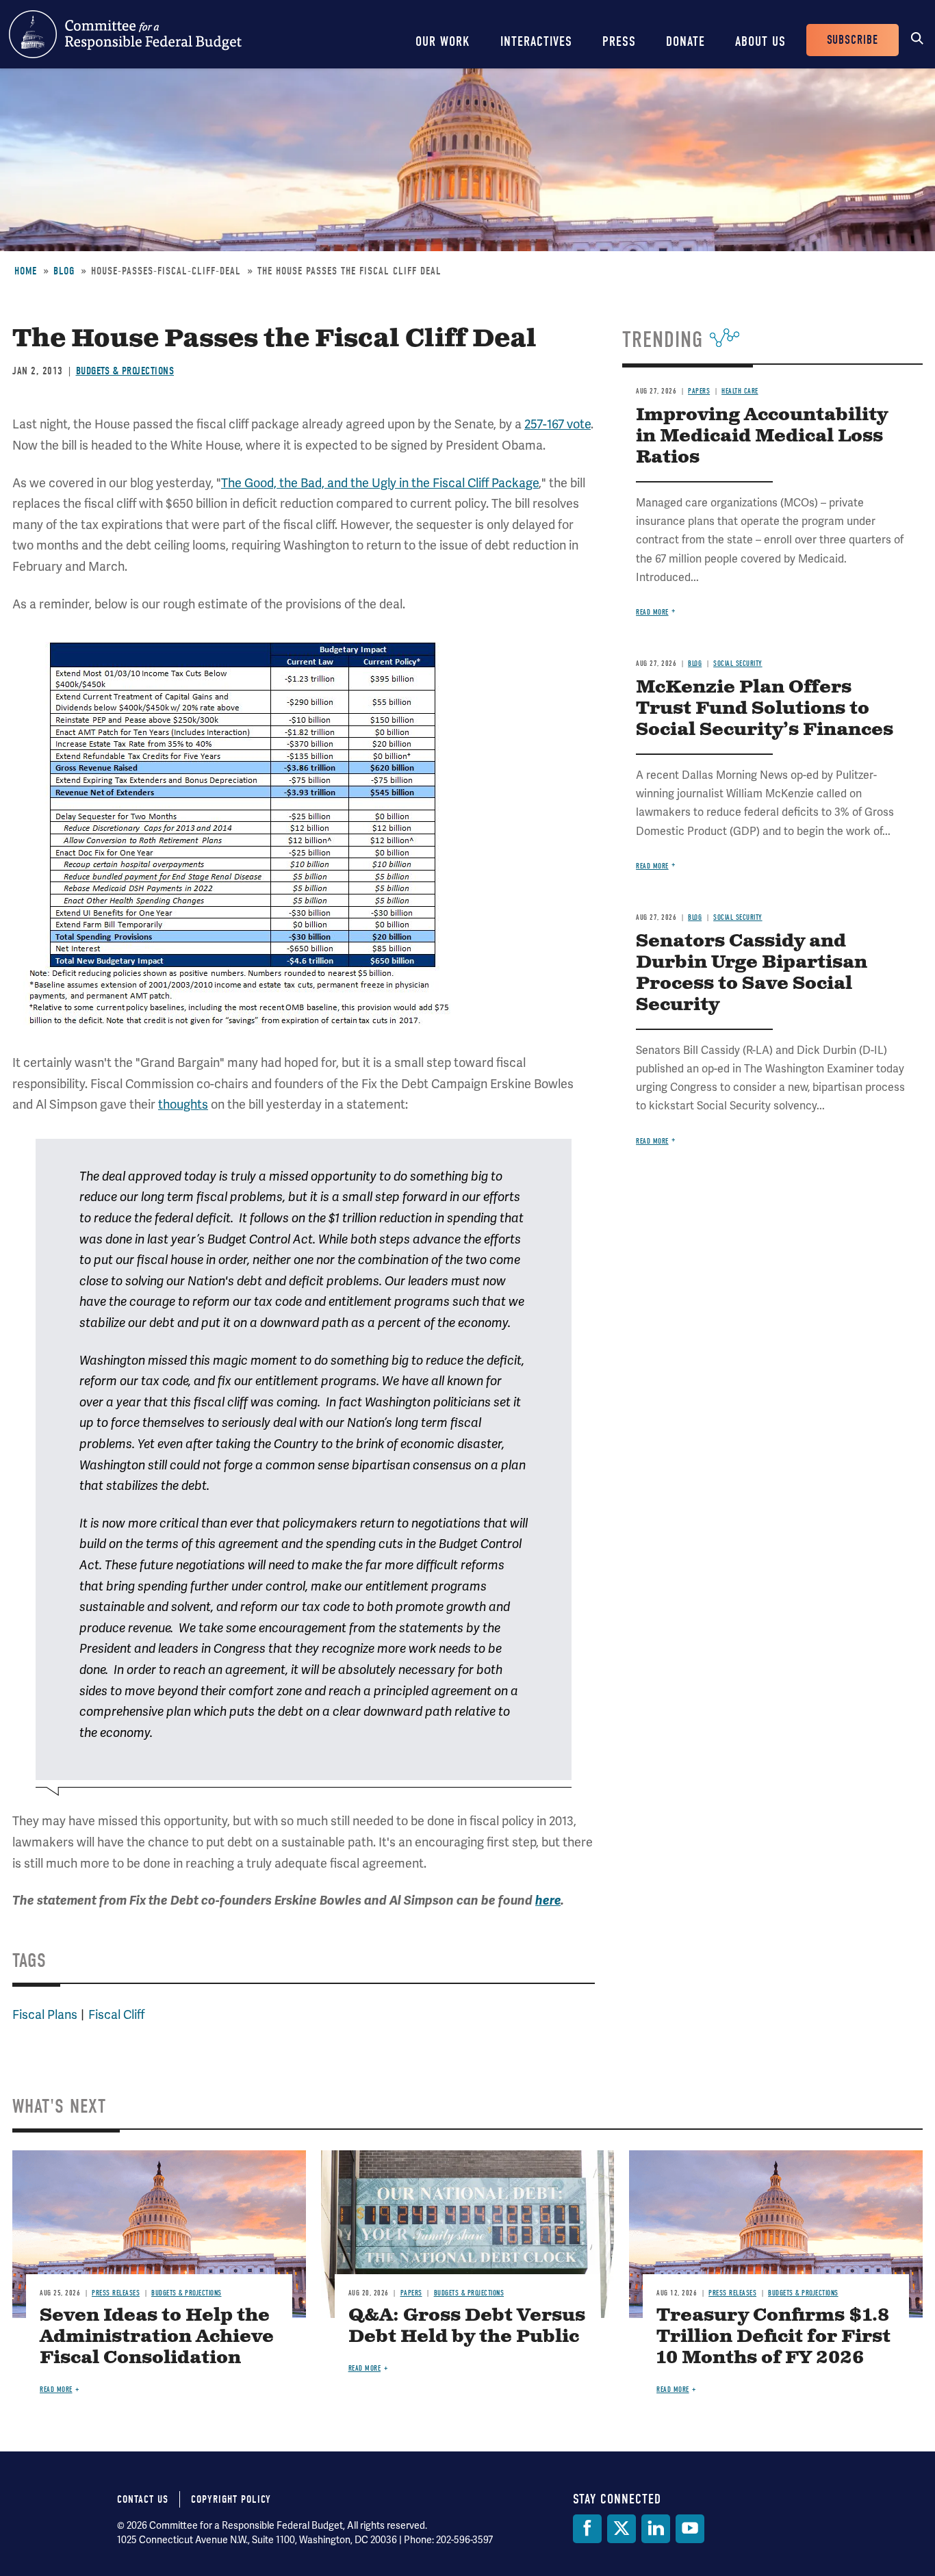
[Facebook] (587, 2529)
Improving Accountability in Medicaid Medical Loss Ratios (762, 436)
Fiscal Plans (45, 2014)
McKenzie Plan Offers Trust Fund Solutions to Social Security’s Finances (765, 709)
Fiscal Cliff (116, 2014)
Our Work (443, 41)
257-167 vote (558, 424)
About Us (760, 41)
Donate (686, 41)
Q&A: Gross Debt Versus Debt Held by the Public (467, 2326)
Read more (652, 612)
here (548, 1901)
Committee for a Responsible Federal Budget (125, 34)
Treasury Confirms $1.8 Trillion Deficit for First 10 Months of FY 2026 (773, 2337)
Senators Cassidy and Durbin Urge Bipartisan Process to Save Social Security (752, 973)
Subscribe (853, 40)
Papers (699, 391)
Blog (64, 271)
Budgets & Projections (125, 371)
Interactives (536, 41)
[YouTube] (690, 2529)
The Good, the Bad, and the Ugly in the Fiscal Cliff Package (380, 483)
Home (26, 271)
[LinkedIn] (656, 2529)
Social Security (738, 664)
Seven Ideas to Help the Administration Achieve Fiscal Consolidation (157, 2337)
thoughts (183, 1104)
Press (619, 41)
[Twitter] (622, 2529)
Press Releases (116, 2293)
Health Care (740, 391)
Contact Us (143, 2499)
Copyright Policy (231, 2499)
